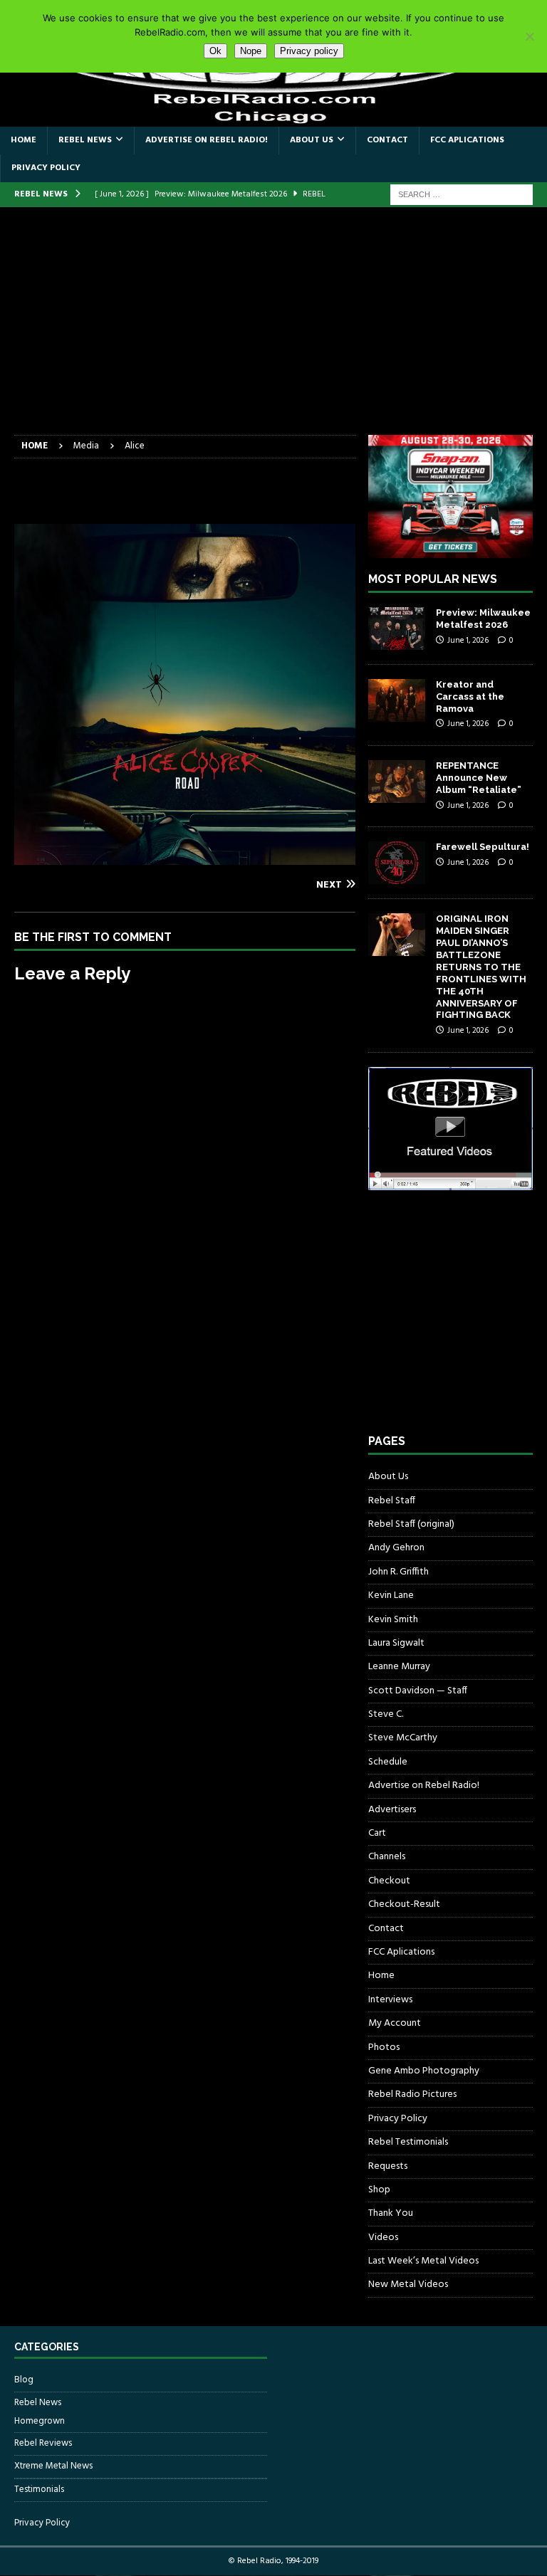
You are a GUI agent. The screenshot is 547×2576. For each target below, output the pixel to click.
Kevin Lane (391, 1595)
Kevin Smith (393, 1620)
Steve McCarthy (403, 1738)
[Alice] (185, 856)
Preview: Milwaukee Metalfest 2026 (483, 619)
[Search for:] (462, 195)
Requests (388, 2166)
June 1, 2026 (468, 641)
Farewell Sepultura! (483, 847)
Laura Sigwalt (396, 1643)
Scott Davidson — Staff (418, 1691)
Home (24, 140)
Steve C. (386, 1714)
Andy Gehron (396, 1548)
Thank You (391, 2213)
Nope (251, 51)
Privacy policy (309, 51)
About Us (312, 140)
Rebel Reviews (43, 2443)
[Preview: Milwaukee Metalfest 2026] (397, 629)
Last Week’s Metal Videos (423, 2261)
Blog (24, 2380)
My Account (395, 2023)
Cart (377, 1833)
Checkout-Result (404, 1904)
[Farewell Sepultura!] (397, 863)
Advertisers (392, 1810)
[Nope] (529, 36)
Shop (379, 2190)
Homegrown (40, 2422)
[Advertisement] (273, 328)
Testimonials (39, 2490)
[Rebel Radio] (273, 118)
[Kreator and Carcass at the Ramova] (397, 700)
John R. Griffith (398, 1572)
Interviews (390, 2000)
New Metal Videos (408, 2285)
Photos (384, 2047)
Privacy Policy (46, 168)
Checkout (389, 1881)
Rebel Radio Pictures (412, 2094)
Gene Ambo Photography (424, 2071)
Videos (383, 2238)
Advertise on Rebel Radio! (207, 140)
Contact (387, 140)
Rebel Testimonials (408, 2142)
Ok (215, 51)
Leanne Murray (399, 1667)
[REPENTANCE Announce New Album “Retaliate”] (397, 782)
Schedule (388, 1762)
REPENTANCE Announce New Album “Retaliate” (479, 778)
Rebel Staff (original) (411, 1524)
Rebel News (85, 140)
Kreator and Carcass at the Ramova (470, 696)
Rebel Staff (392, 1501)
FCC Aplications (467, 140)
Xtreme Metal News (53, 2466)
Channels (387, 1857)
